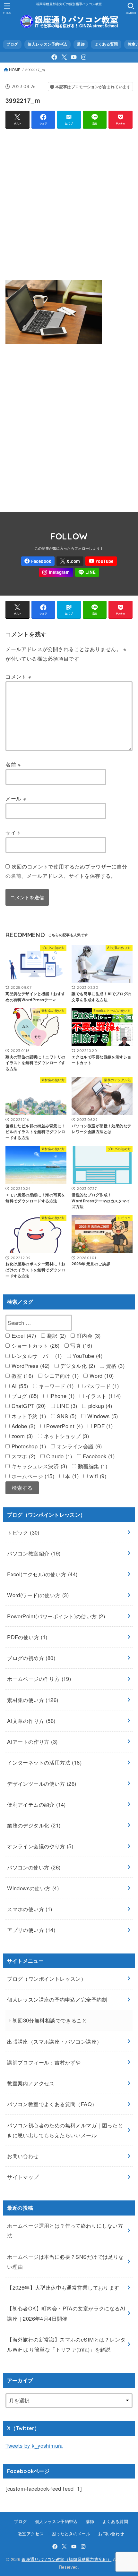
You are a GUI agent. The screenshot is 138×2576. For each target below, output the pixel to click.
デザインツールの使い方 (42, 1784)
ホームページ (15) (32, 1476)
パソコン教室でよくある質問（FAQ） (52, 2104)
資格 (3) (114, 1366)
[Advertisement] (69, 203)
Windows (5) (102, 1416)
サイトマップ (23, 2177)
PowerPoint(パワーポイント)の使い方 (56, 1616)
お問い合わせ (23, 2156)
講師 (81, 44)
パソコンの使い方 (34, 1867)
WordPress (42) (30, 1366)
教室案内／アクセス (31, 2083)
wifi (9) (97, 1476)
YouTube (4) (87, 1356)
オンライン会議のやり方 (40, 1846)
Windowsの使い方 (33, 1888)
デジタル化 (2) (77, 1366)
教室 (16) (21, 1376)
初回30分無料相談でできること (50, 2020)
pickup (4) (99, 1406)
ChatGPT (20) (28, 1406)
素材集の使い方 (33, 1700)
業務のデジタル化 (34, 1825)
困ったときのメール (71, 2534)
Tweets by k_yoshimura (34, 2445)
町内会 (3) (88, 1335)
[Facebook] (54, 57)
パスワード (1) (101, 1386)
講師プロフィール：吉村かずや (44, 2062)
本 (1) (71, 1476)
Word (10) (101, 1376)
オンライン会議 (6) (78, 1446)
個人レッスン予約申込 (47, 44)
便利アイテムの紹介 (36, 1804)
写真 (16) (80, 1345)
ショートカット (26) (34, 1345)
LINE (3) (66, 1406)
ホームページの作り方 (39, 1679)
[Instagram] (84, 57)
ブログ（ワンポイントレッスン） (47, 1979)
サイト (13, 832)
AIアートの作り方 (32, 1741)
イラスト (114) (102, 1396)
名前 (13, 764)
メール (16, 798)
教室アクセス (31, 2534)
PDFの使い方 (27, 1637)
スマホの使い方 (30, 1909)
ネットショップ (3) (65, 1436)
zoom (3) (21, 1436)
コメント (18, 676)
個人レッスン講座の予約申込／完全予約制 (57, 1999)
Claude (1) (58, 1456)
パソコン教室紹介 (34, 1553)
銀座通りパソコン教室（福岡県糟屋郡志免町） (66, 2559)
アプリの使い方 (31, 1930)
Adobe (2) (22, 1426)
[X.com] (64, 57)
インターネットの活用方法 (44, 1762)
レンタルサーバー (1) (36, 1356)
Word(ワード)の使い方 (38, 1595)
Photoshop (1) (28, 1446)
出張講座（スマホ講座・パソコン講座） (54, 2041)
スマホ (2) (22, 1456)
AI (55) (19, 1386)
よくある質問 (106, 44)
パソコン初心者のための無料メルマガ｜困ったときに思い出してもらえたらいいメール (65, 2130)
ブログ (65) (24, 1396)
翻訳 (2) (56, 1335)
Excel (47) (23, 1335)
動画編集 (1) (92, 1466)
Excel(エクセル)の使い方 (42, 1574)
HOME (15, 70)
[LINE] (87, 572)
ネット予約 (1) (28, 1416)
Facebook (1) (98, 1456)
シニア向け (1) (60, 1376)
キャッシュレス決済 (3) (38, 1466)
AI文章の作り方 (31, 1721)
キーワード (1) (55, 1386)
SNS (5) (66, 1416)
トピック (23, 1532)
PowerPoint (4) (64, 1426)
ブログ (12, 44)
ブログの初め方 (31, 1658)
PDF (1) (102, 1426)
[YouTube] (74, 57)
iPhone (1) (61, 1396)
